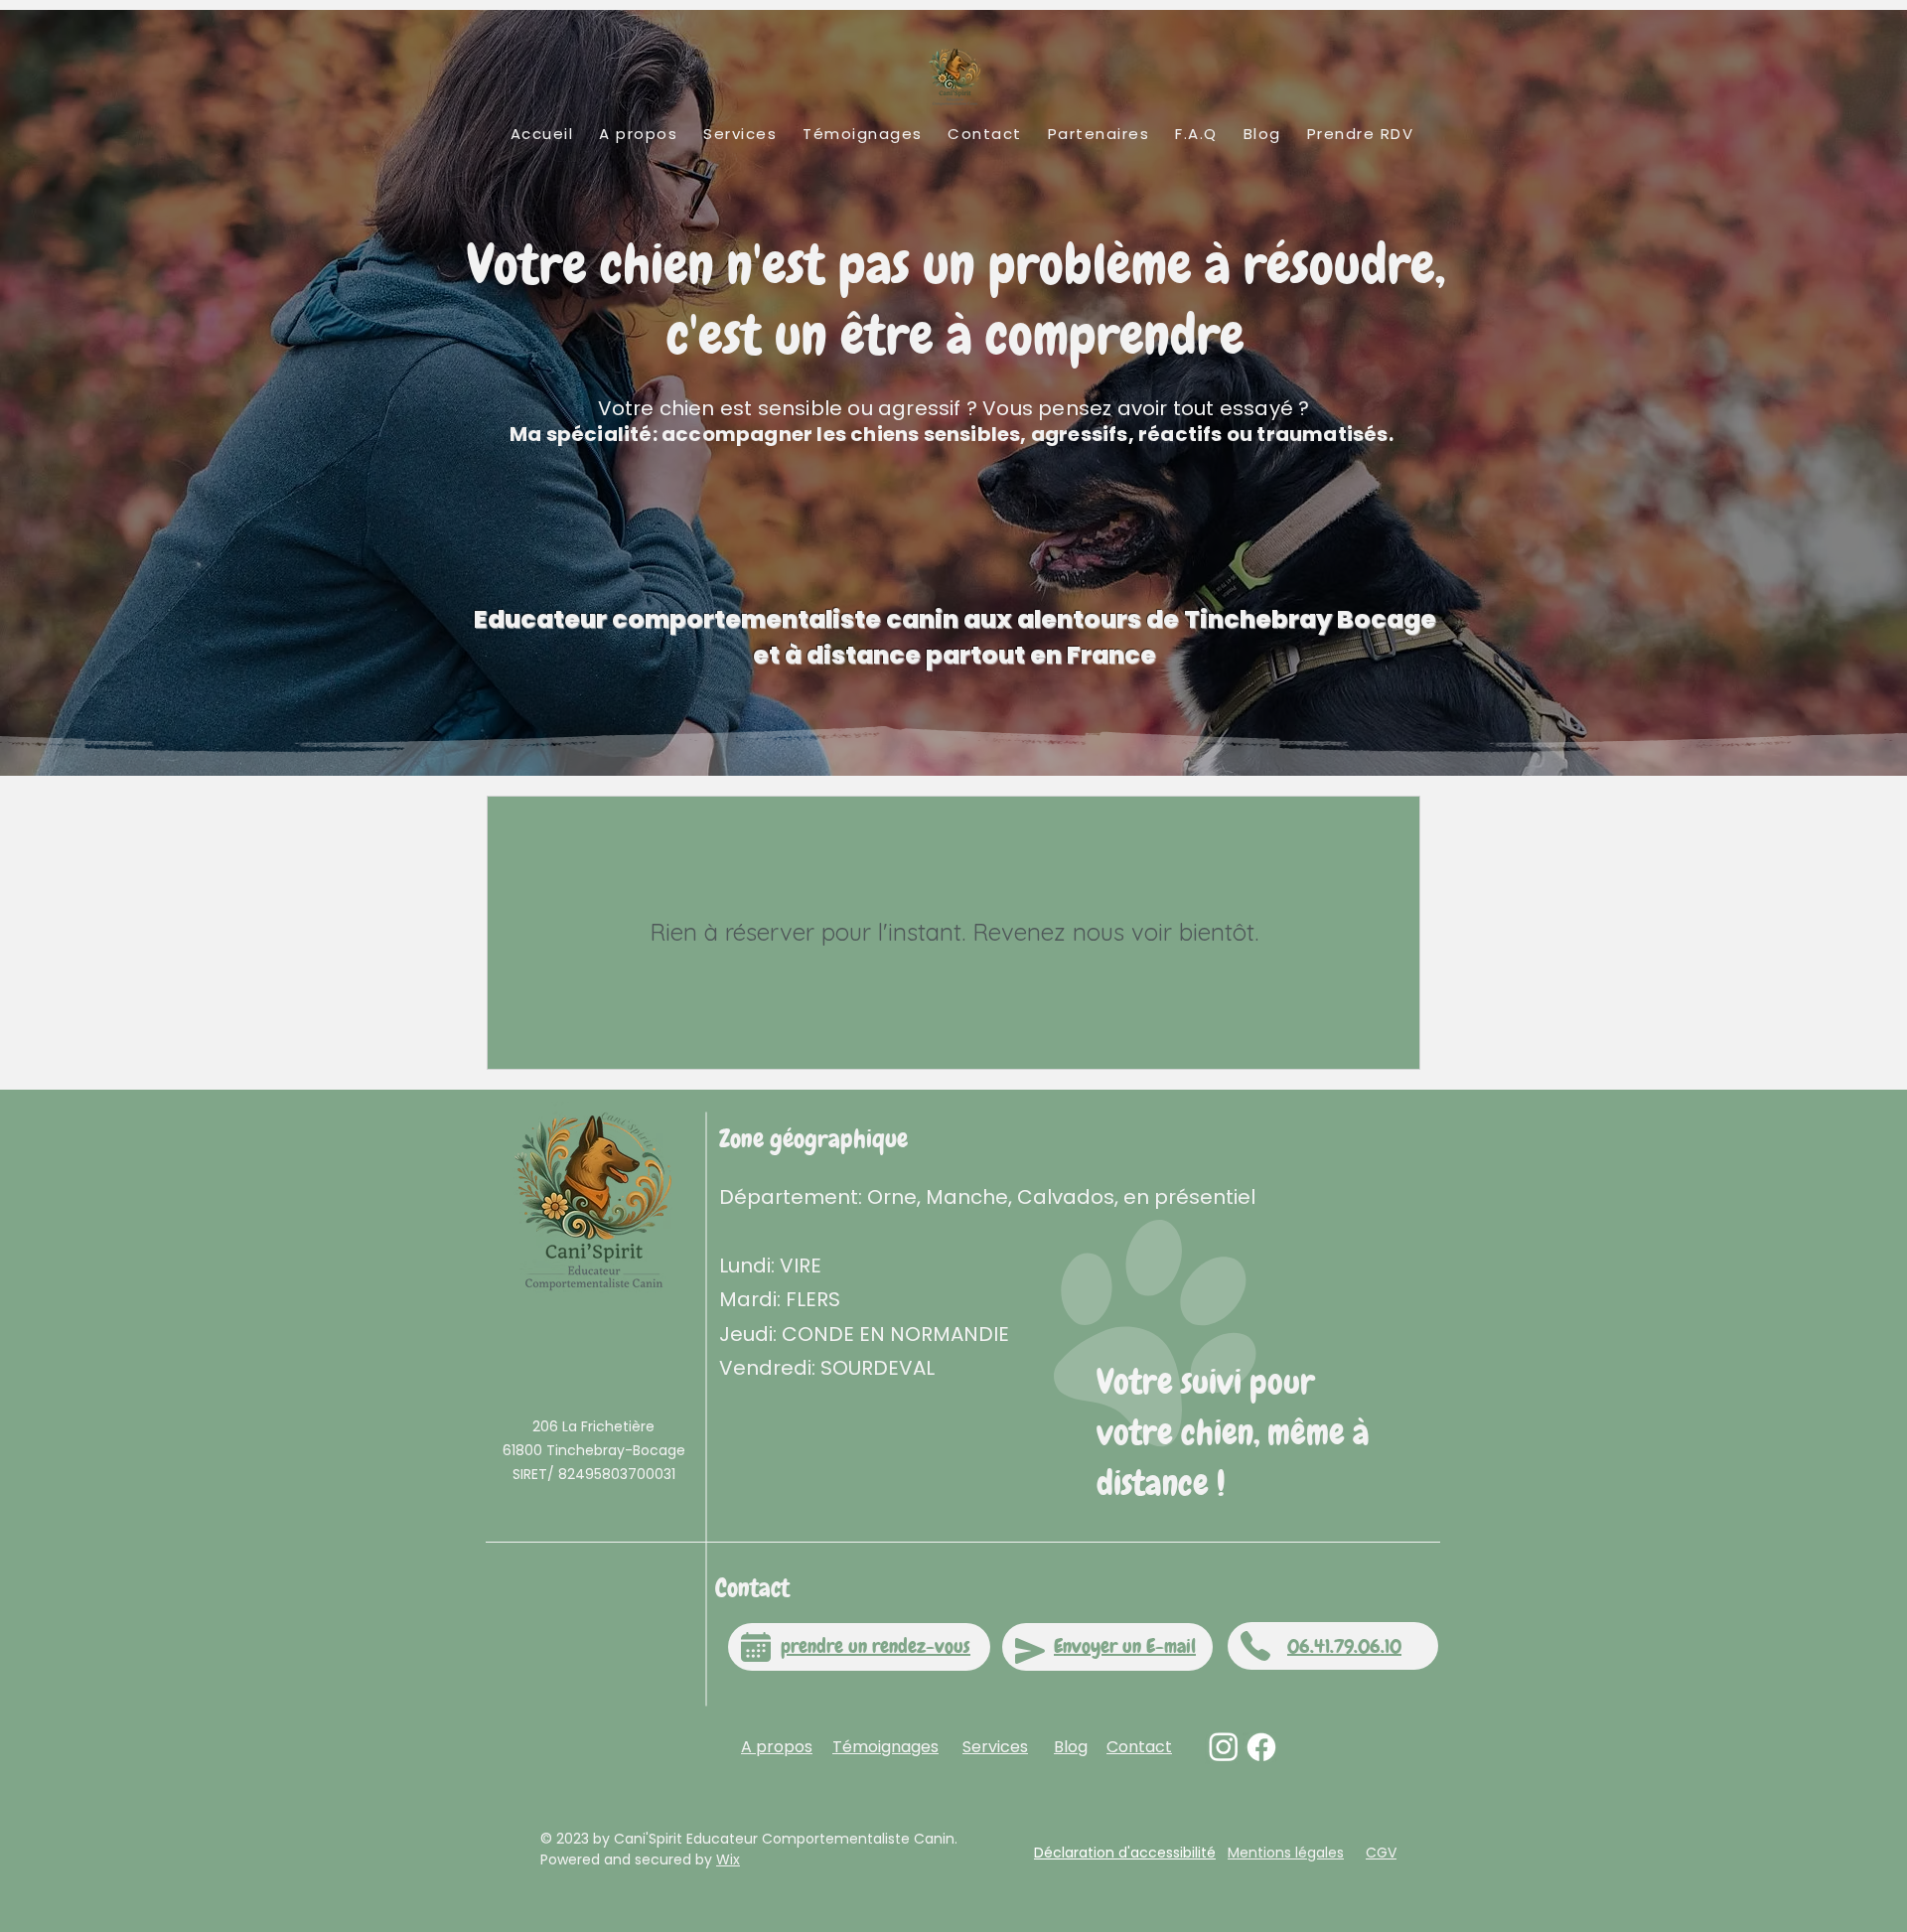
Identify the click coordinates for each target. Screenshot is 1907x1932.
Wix (728, 1859)
